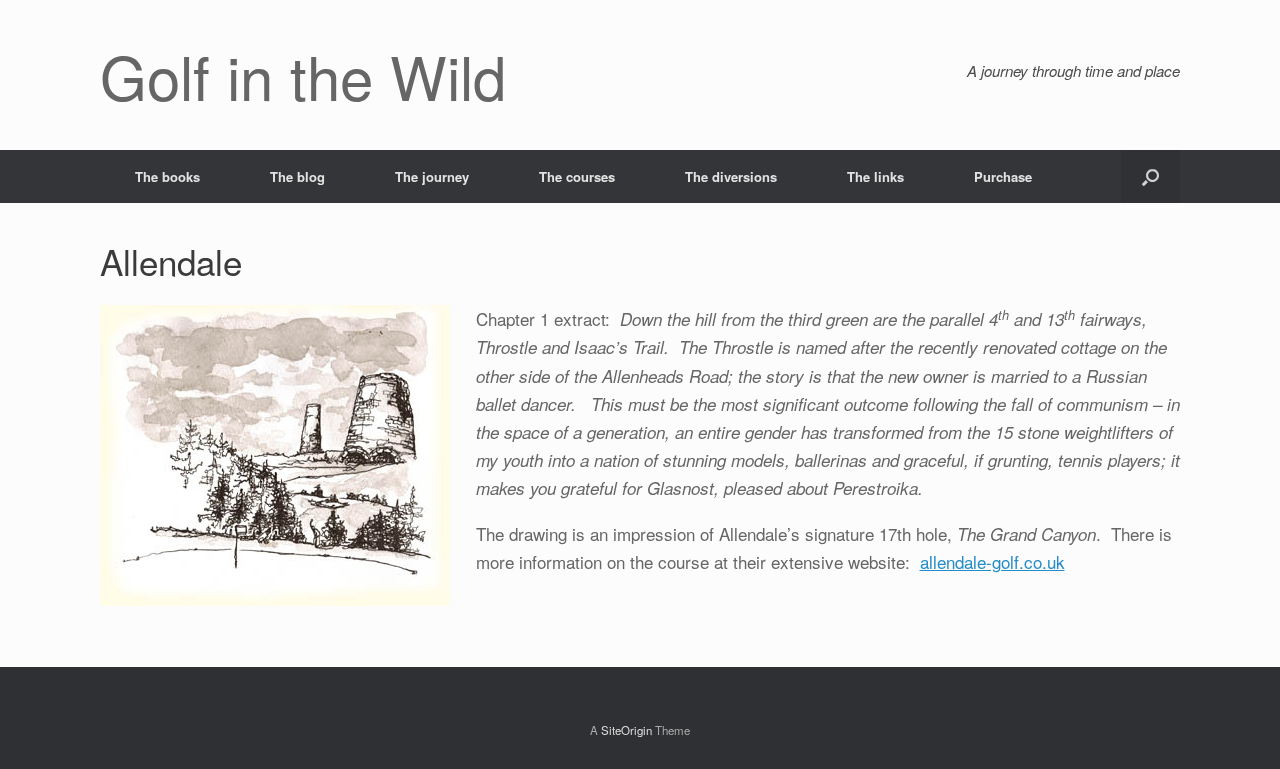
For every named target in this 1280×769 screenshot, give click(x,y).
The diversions (731, 176)
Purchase (1003, 176)
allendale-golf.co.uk (992, 561)
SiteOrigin (626, 730)
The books (167, 176)
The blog (297, 176)
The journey (432, 176)
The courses (577, 176)
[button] (1150, 176)
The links (875, 176)
